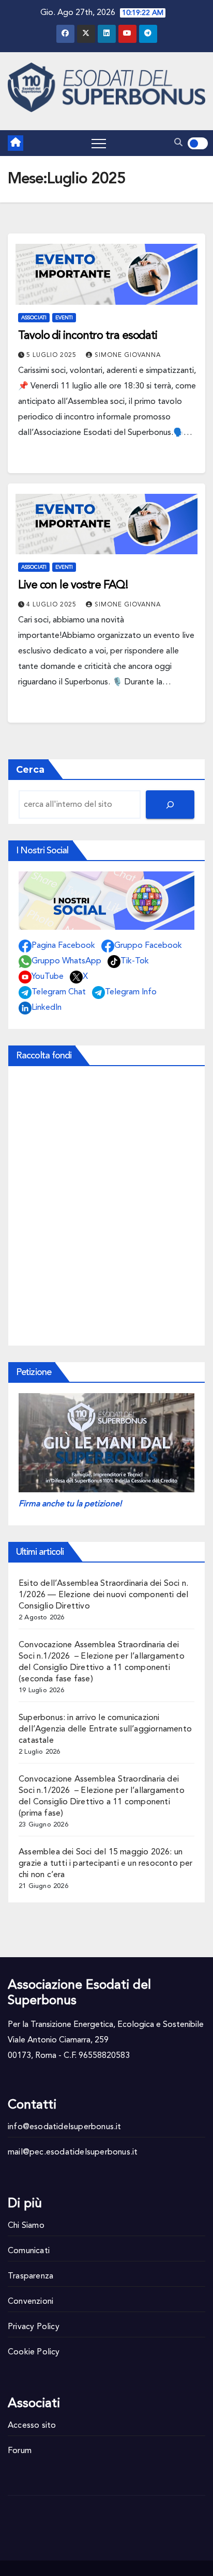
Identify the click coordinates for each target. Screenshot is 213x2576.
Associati (34, 318)
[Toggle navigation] (99, 143)
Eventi (64, 318)
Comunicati (29, 2251)
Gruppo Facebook (148, 946)
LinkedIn (47, 1008)
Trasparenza (31, 2276)
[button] (178, 143)
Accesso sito (32, 2426)
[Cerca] (170, 805)
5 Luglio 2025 (52, 355)
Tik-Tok (135, 961)
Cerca (30, 770)
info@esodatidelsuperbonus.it (65, 2127)
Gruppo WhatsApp (66, 961)
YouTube (48, 977)
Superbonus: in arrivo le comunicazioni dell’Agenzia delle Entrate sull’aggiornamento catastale (105, 1729)
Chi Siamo (26, 2226)
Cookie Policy (34, 2352)
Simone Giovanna (128, 355)
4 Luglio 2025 (52, 605)
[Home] (16, 143)
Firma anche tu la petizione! (70, 1504)
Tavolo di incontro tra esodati (88, 336)
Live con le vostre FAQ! (73, 585)
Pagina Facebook (63, 946)
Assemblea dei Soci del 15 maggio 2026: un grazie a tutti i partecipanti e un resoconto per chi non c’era (106, 1864)
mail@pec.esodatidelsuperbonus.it (73, 2152)
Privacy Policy (34, 2327)
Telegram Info (131, 992)
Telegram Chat (59, 992)
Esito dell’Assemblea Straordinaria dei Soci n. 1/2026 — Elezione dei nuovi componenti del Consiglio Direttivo (103, 1595)
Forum (20, 2451)
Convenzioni (31, 2302)
